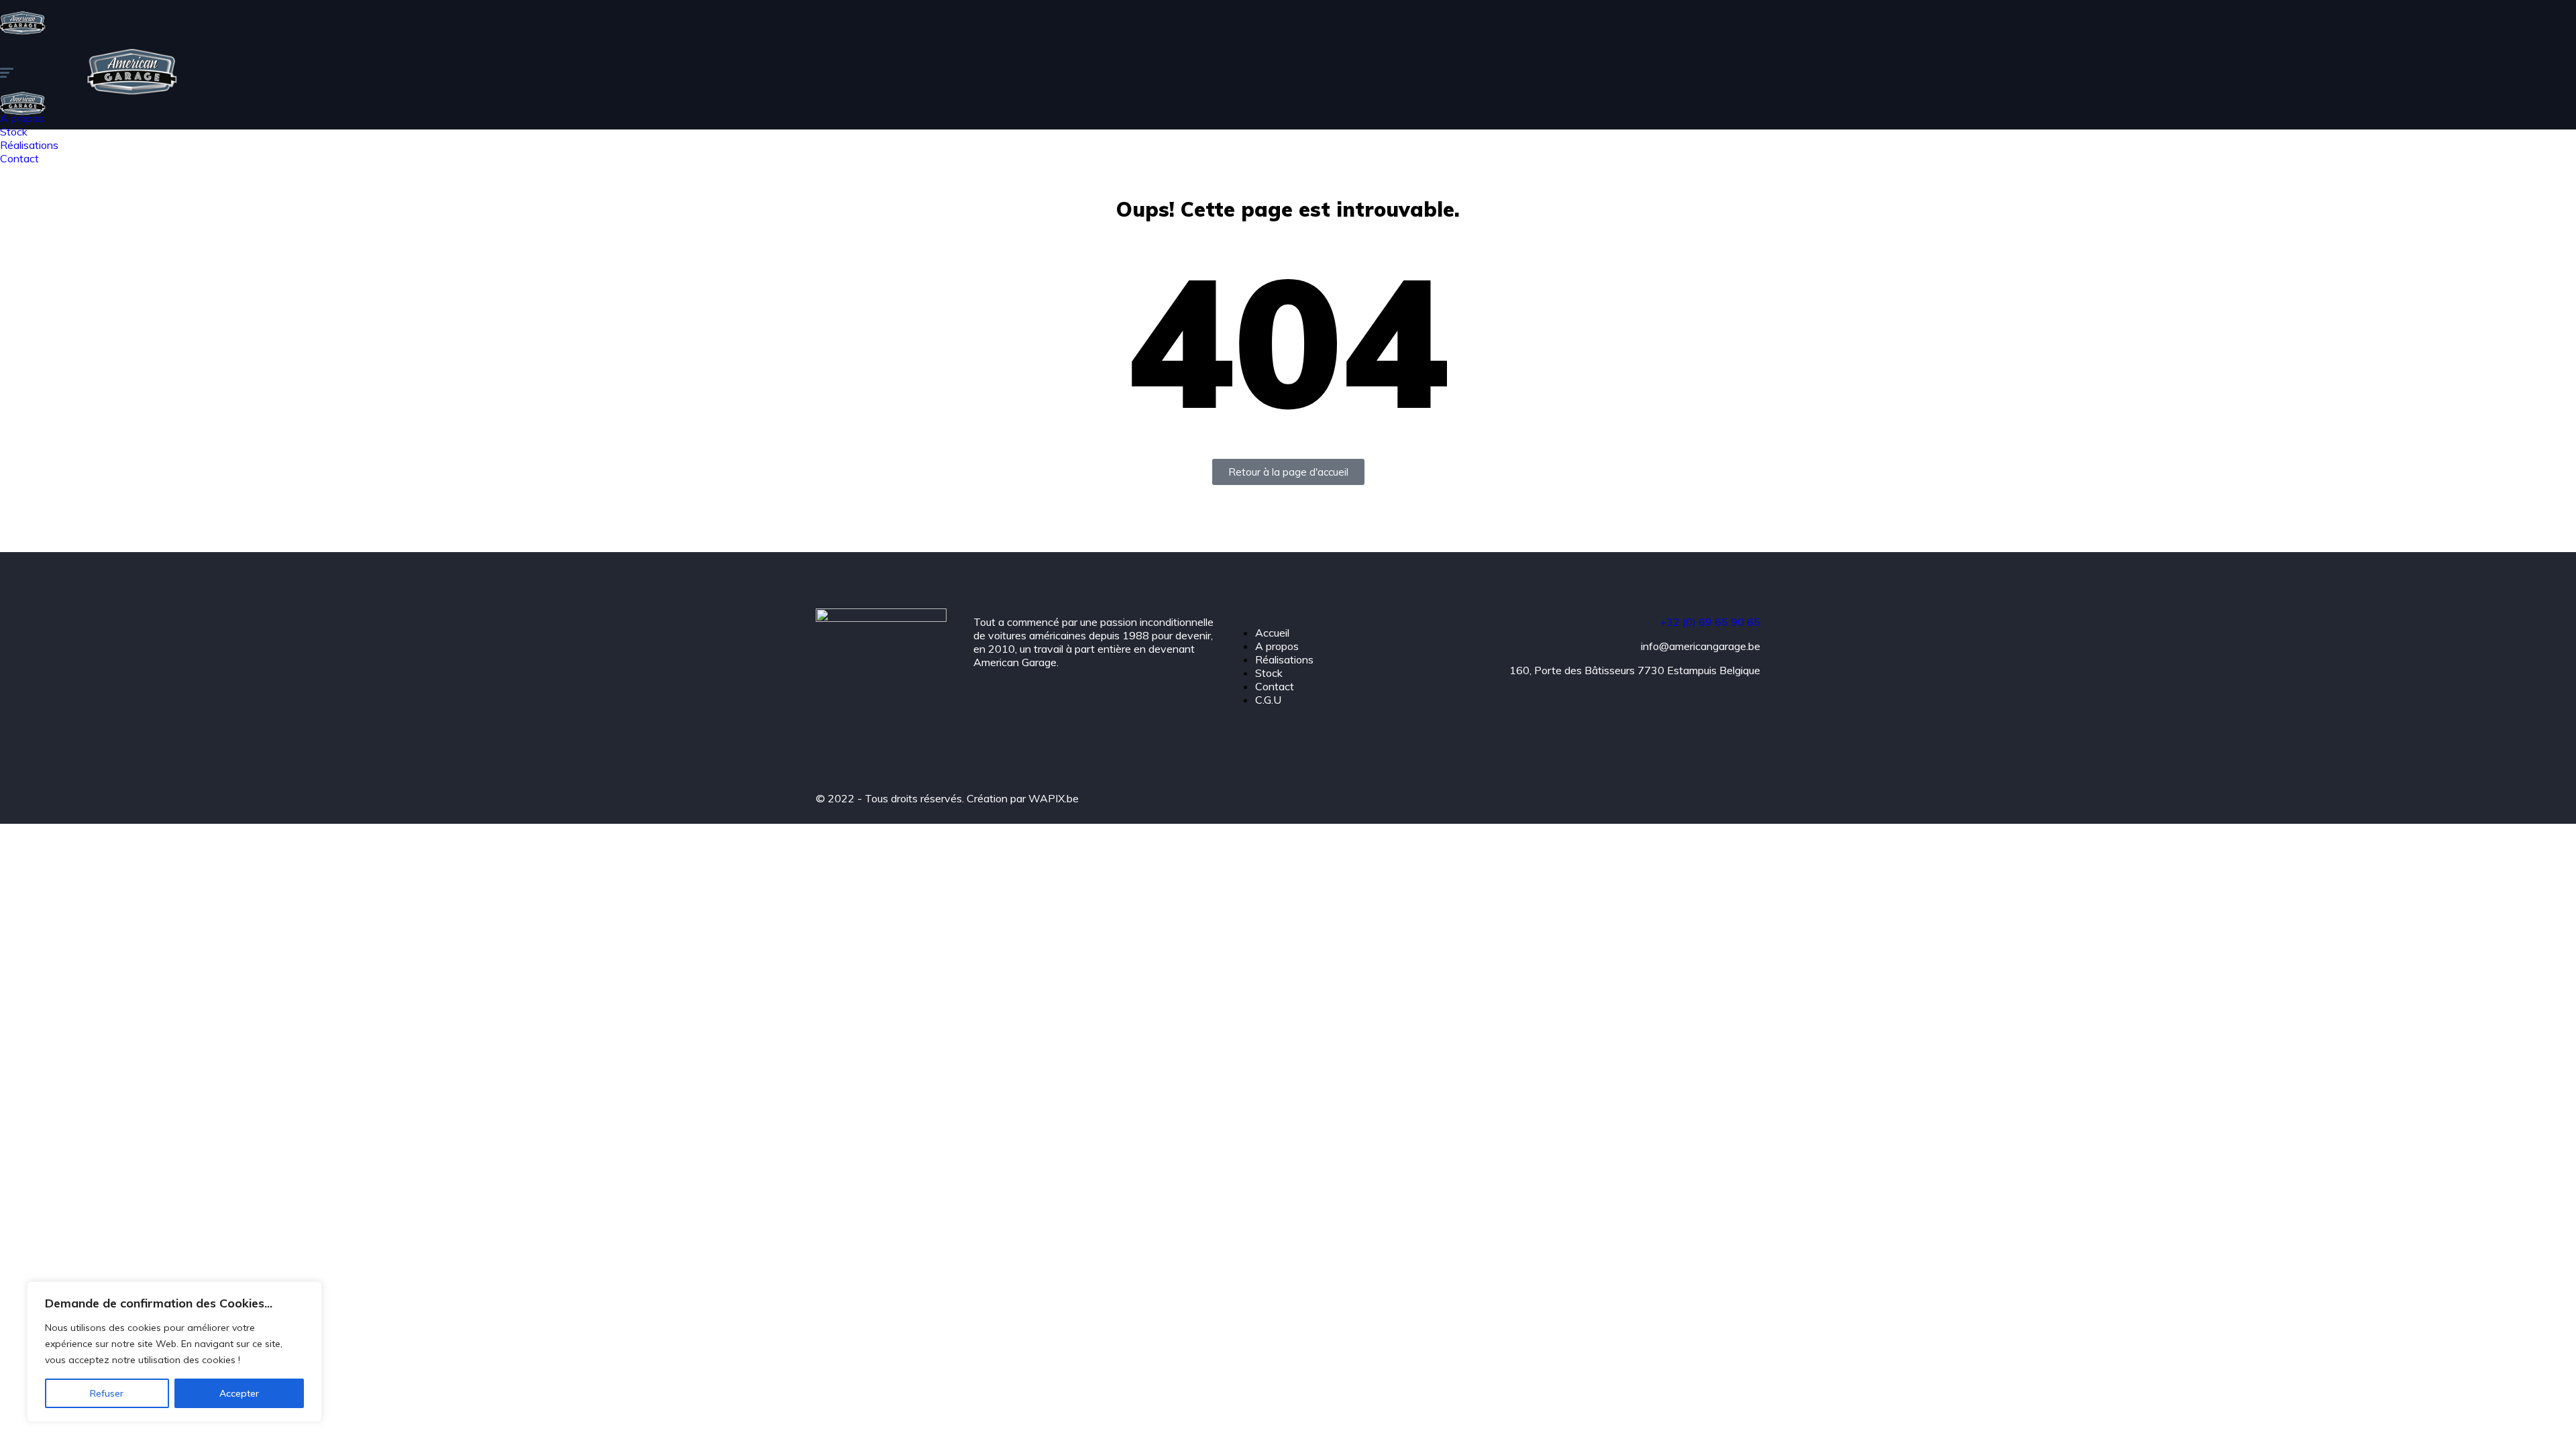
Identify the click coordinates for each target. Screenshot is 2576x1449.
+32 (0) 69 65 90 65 (1710, 622)
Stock (1269, 673)
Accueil (1272, 633)
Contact (1275, 686)
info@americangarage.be (1701, 646)
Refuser (107, 1393)
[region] (174, 1352)
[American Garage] (23, 42)
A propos (1277, 646)
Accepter (239, 1393)
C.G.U (1268, 700)
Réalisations (1284, 659)
